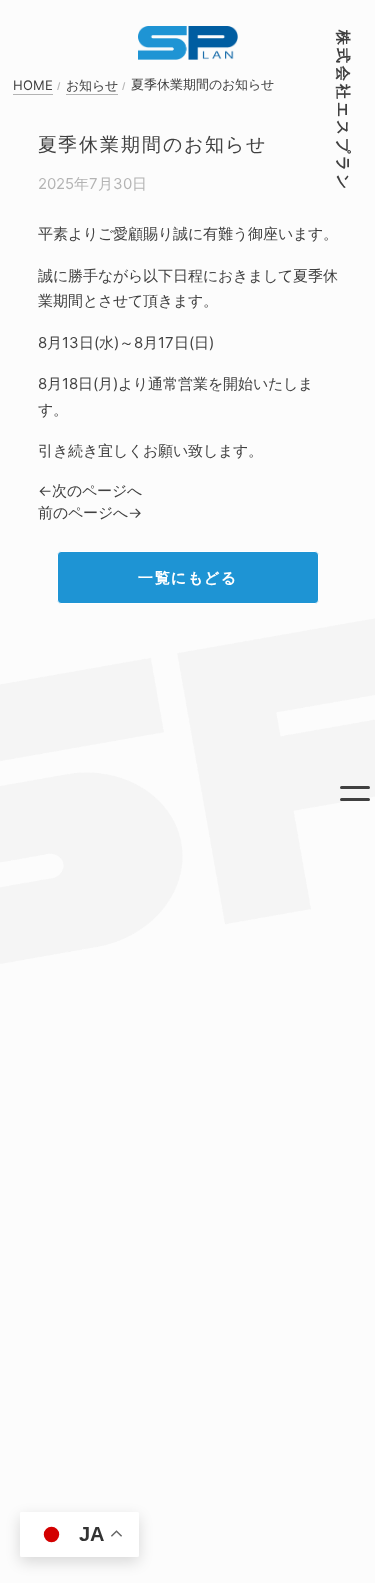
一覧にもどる (187, 577)
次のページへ (97, 490)
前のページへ (83, 512)
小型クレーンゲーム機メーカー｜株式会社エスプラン (188, 43)
